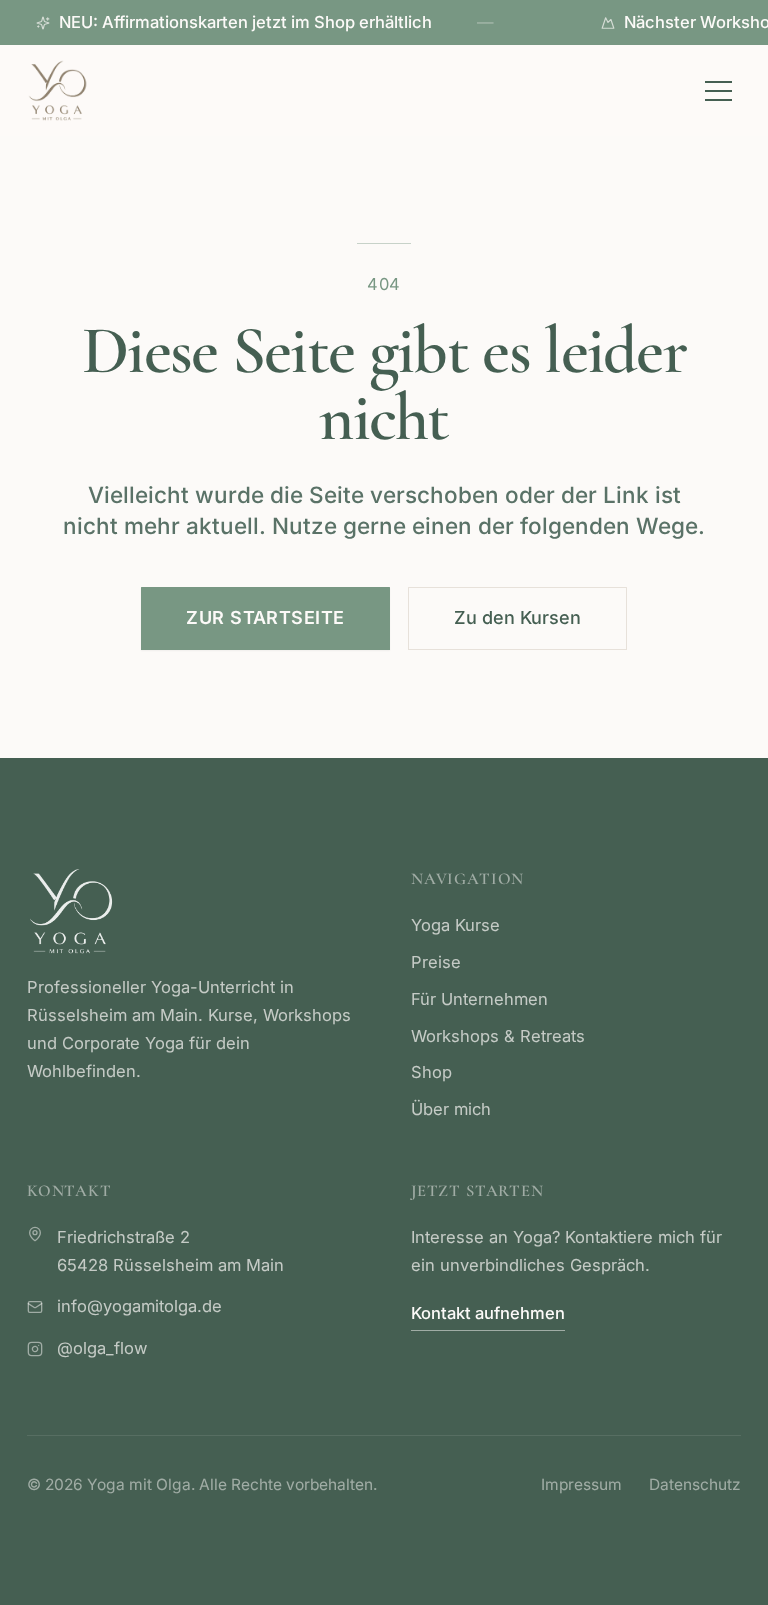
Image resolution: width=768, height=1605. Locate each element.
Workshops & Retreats (498, 1036)
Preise (436, 962)
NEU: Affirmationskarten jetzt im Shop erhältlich (276, 22)
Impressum (581, 1484)
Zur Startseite (265, 617)
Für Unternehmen (479, 999)
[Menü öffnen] (718, 90)
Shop (431, 1072)
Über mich (451, 1109)
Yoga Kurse (455, 925)
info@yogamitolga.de (139, 1306)
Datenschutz (695, 1484)
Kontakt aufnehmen (488, 1313)
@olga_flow (102, 1348)
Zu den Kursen (517, 617)
